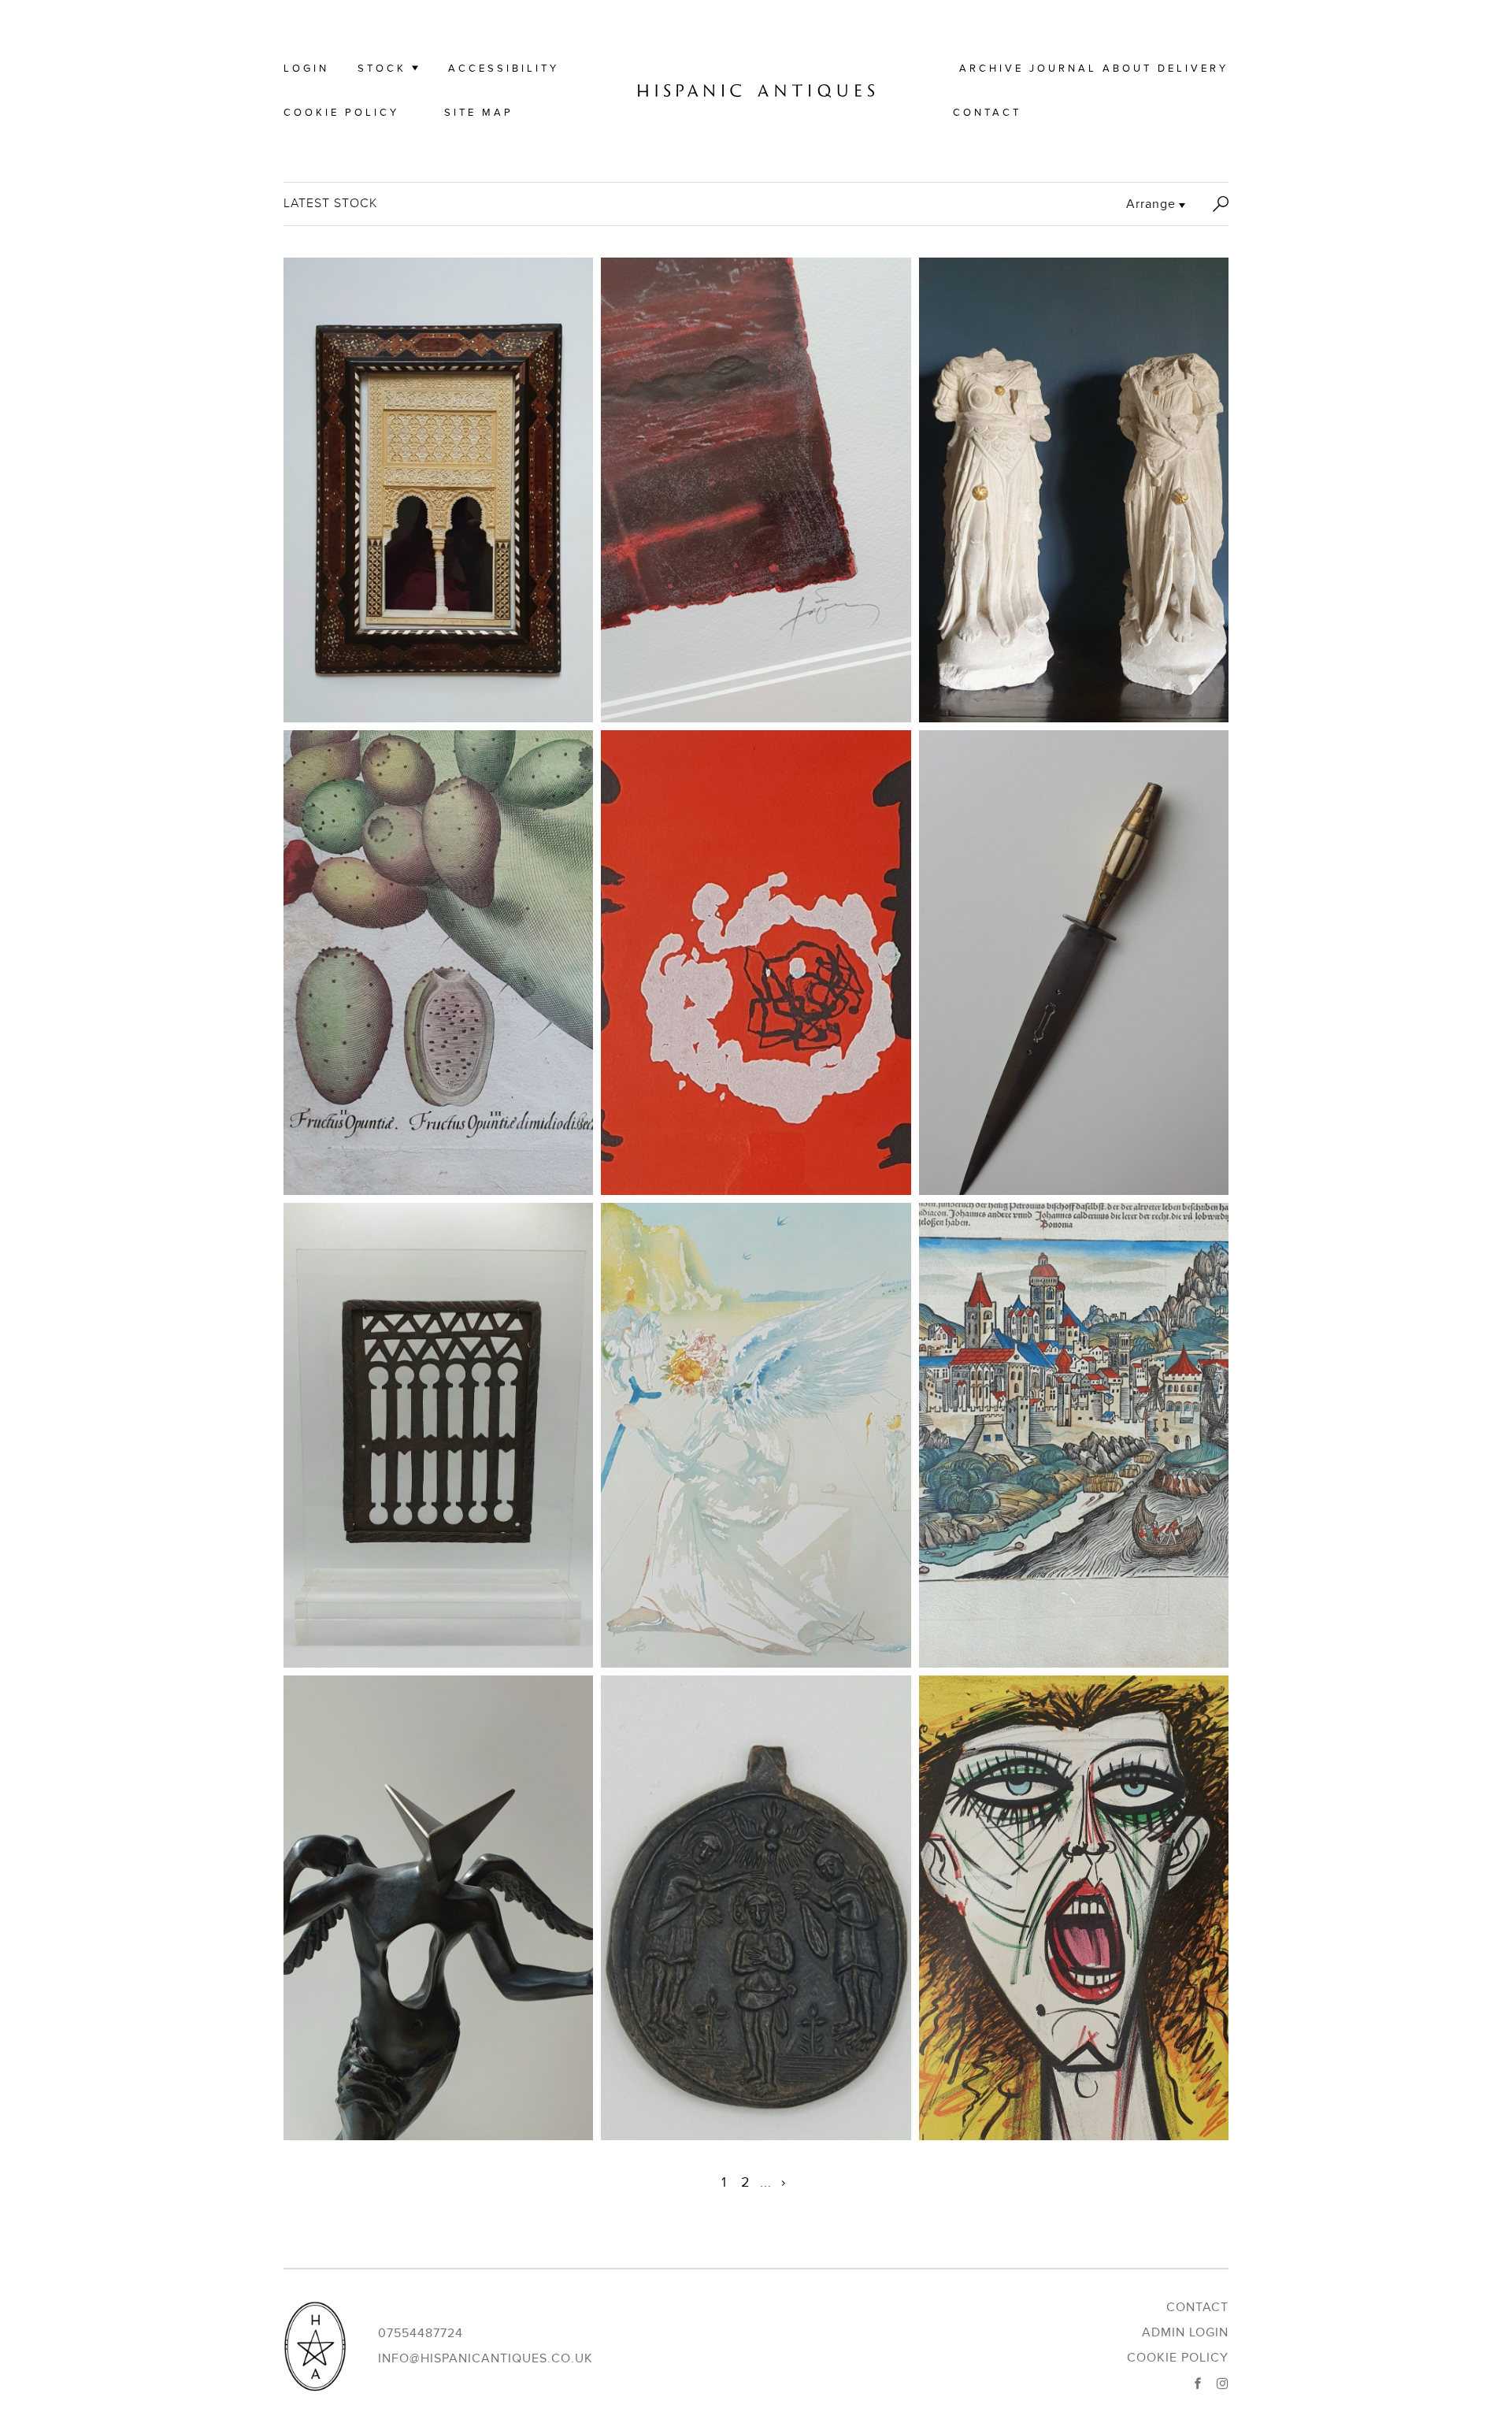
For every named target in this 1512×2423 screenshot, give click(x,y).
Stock (382, 69)
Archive (991, 69)
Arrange (1151, 204)
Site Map (479, 113)
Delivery (1193, 69)
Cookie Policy (341, 113)
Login (306, 69)
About (1127, 69)
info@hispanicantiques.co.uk (485, 2358)
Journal (1063, 69)
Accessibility (504, 69)
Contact (987, 113)
